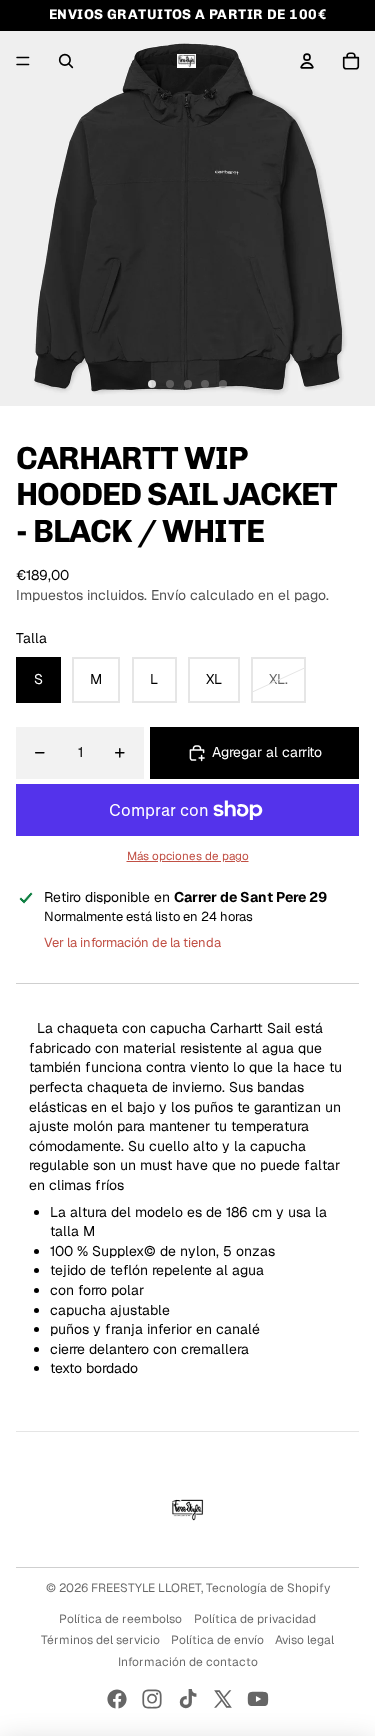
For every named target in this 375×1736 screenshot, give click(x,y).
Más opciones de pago (188, 855)
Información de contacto (188, 1662)
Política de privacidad (255, 1619)
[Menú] (23, 61)
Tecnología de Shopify (268, 1588)
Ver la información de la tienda (132, 942)
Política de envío (217, 1640)
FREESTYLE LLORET (146, 1588)
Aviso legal (304, 1640)
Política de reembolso (120, 1619)
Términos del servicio (100, 1640)
